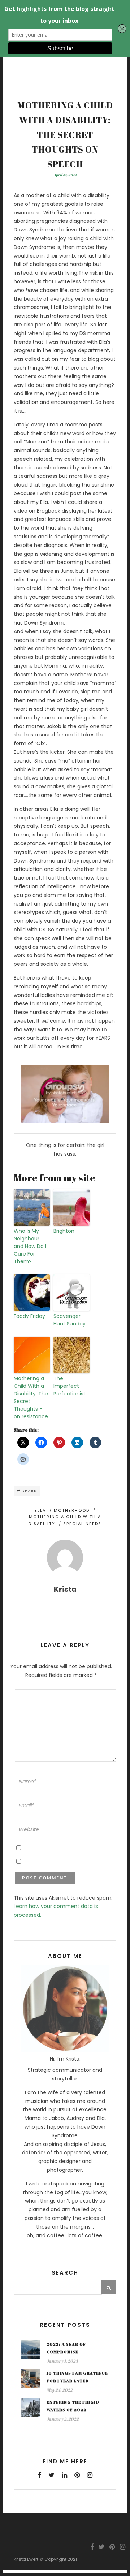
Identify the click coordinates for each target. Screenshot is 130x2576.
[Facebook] (39, 2475)
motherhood (72, 1510)
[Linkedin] (64, 2475)
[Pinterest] (77, 2475)
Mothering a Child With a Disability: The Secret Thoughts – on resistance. (31, 1397)
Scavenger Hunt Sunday (70, 1320)
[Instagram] (90, 2475)
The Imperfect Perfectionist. (70, 1386)
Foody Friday (29, 1316)
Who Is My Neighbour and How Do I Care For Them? (30, 1246)
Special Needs (82, 1524)
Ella (40, 1510)
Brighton (64, 1231)
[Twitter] (51, 2475)
